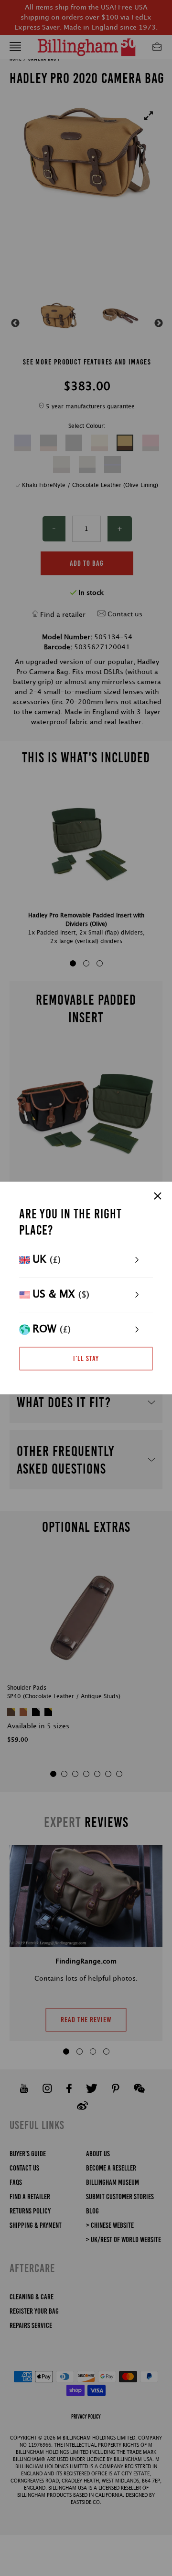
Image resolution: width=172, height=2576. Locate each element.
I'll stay (86, 1358)
